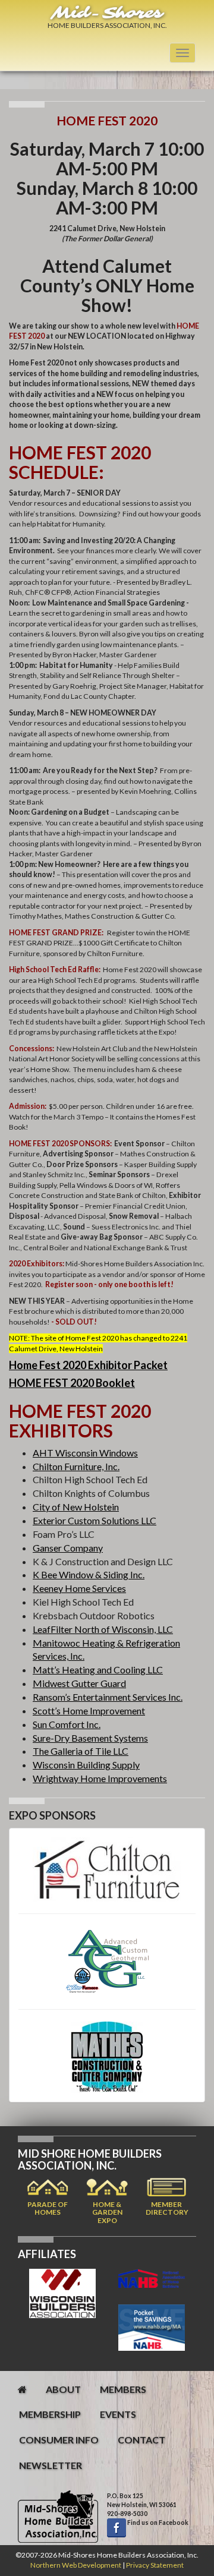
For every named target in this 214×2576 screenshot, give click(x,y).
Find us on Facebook (157, 2523)
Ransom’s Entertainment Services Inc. (108, 1697)
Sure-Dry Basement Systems (90, 1738)
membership (50, 2414)
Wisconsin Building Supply (86, 1765)
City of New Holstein (76, 1507)
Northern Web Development (76, 2565)
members (123, 2389)
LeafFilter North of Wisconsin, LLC (103, 1629)
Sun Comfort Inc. (67, 1724)
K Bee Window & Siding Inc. (89, 1574)
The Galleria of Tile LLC (81, 1751)
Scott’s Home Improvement (89, 1710)
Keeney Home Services (79, 1588)
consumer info (59, 2440)
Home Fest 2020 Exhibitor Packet (88, 1365)
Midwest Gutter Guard (79, 1683)
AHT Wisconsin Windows (85, 1453)
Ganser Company (68, 1548)
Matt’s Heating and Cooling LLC (98, 1669)
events (118, 2414)
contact (141, 2440)
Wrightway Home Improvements (100, 1778)
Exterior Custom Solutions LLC (95, 1520)
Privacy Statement (155, 2565)
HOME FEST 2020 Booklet (72, 1383)
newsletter (51, 2465)
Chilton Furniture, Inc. (76, 1466)
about (63, 2389)
